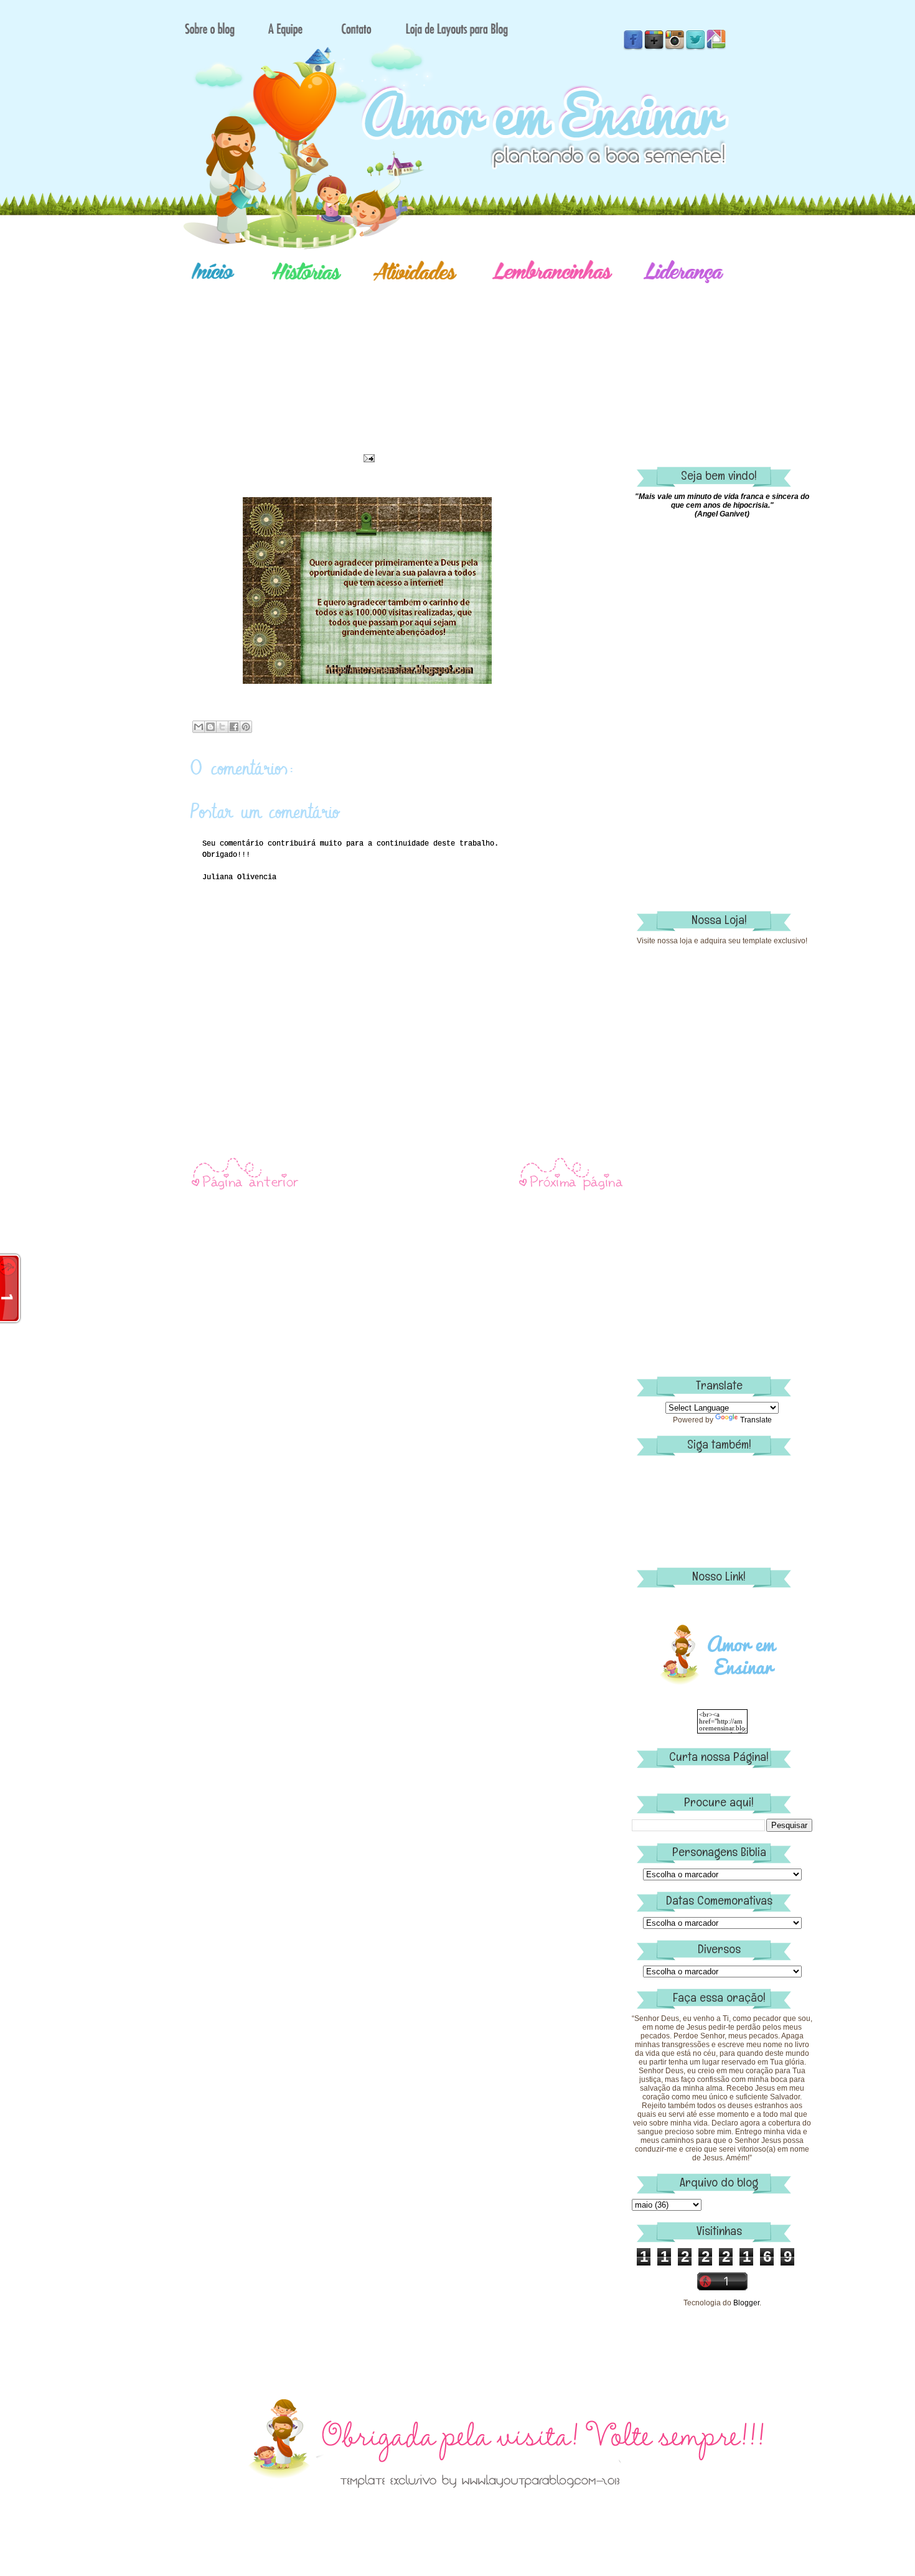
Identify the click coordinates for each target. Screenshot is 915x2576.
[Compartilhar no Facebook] (234, 727)
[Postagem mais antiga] (571, 1189)
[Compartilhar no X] (222, 727)
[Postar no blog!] (210, 727)
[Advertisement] (501, 358)
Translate (756, 1420)
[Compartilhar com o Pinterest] (246, 727)
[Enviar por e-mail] (199, 727)
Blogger (746, 2303)
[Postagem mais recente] (245, 1189)
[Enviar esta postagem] (367, 458)
